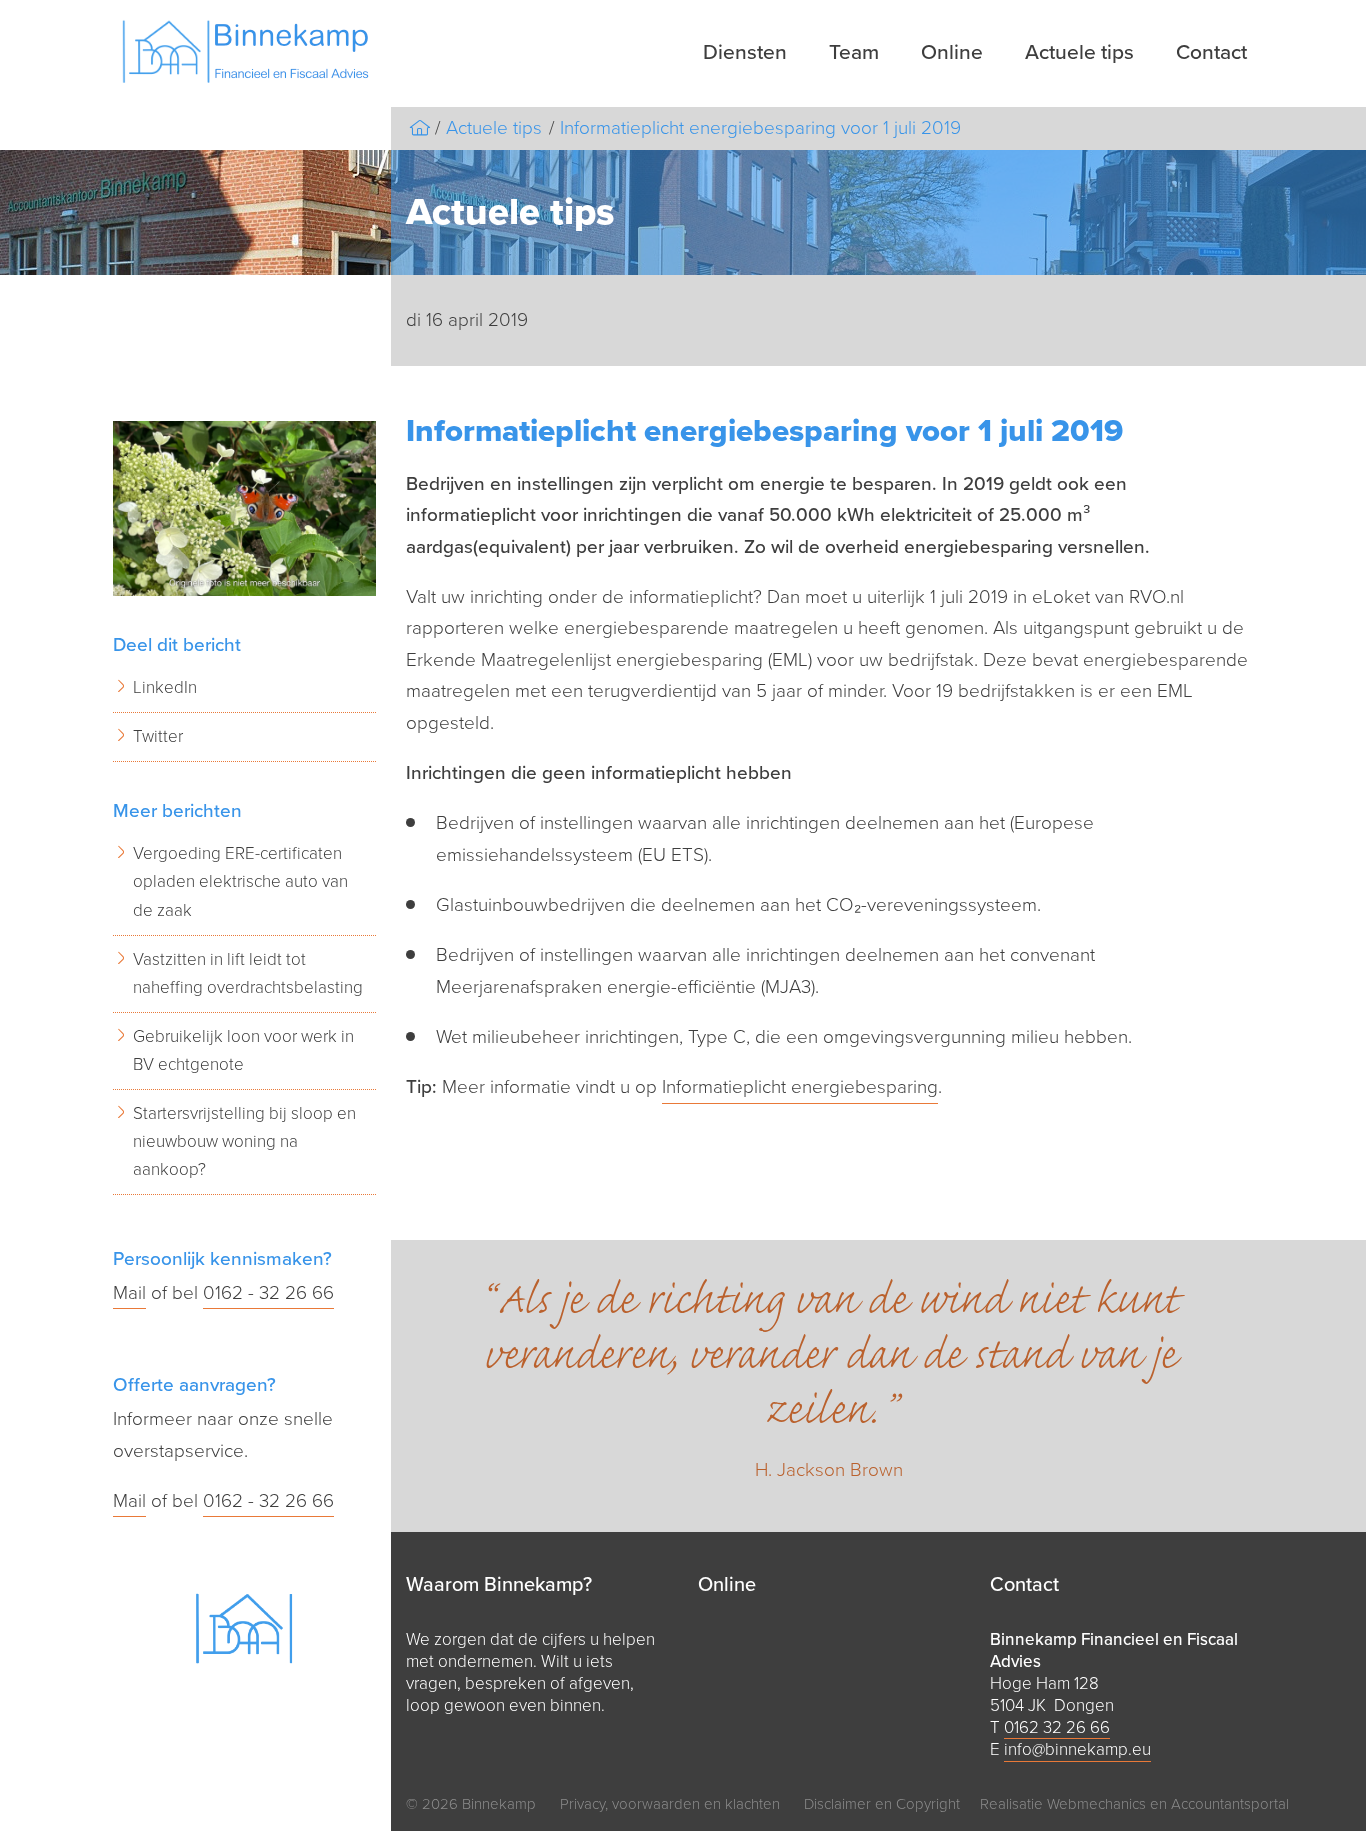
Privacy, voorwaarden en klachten (670, 1804)
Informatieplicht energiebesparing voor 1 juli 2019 (760, 128)
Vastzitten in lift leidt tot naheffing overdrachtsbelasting (248, 973)
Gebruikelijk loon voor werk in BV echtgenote (243, 1050)
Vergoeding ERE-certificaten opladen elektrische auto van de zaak (240, 881)
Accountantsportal (1230, 1804)
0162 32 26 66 (1057, 1727)
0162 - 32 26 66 (268, 1293)
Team (854, 52)
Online (952, 52)
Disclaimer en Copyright (882, 1804)
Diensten (745, 52)
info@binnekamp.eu (1077, 1749)
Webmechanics (1096, 1804)
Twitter (158, 736)
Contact (1211, 52)
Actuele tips (1079, 52)
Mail (129, 1293)
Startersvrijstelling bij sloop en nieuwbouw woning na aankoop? (244, 1141)
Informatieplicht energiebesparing (800, 1087)
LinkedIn (165, 687)
